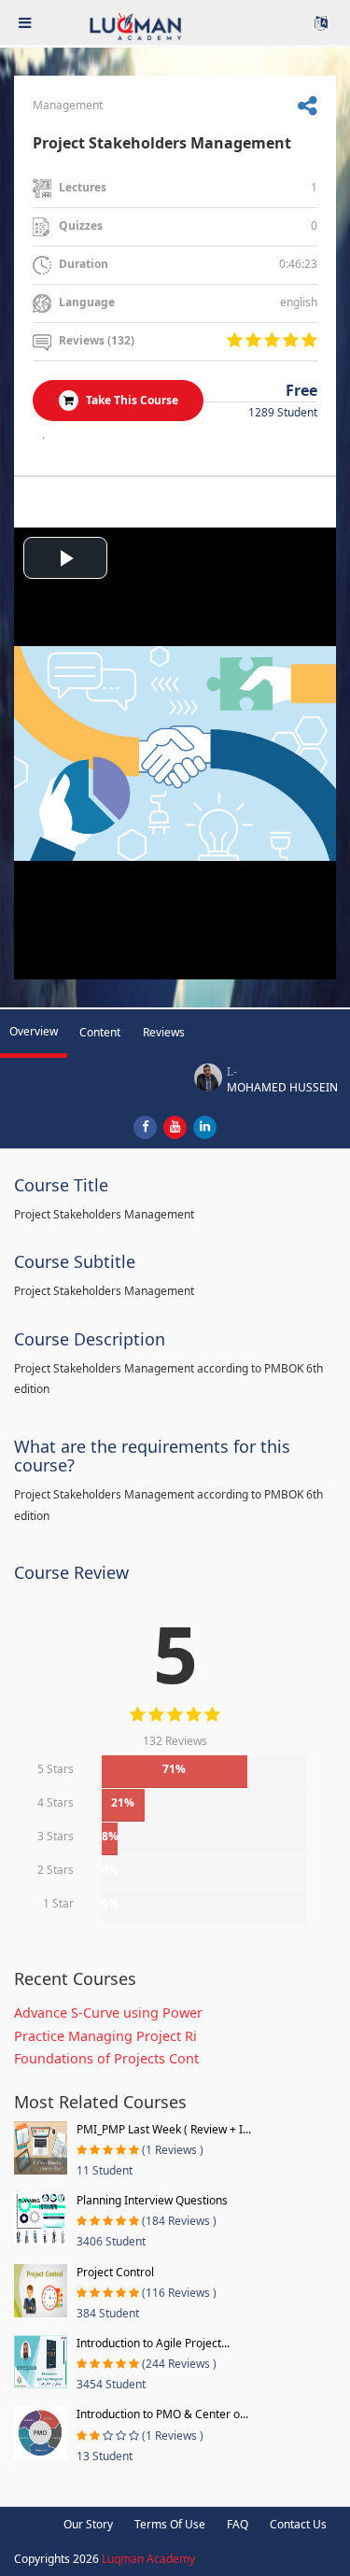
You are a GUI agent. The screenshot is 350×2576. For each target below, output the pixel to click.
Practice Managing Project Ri (105, 2036)
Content (100, 1032)
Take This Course (131, 400)
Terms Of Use (170, 2524)
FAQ (238, 2524)
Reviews (164, 1032)
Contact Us (298, 2524)
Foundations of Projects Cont (106, 2058)
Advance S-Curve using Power (108, 2013)
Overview (34, 1031)
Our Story (88, 2524)
